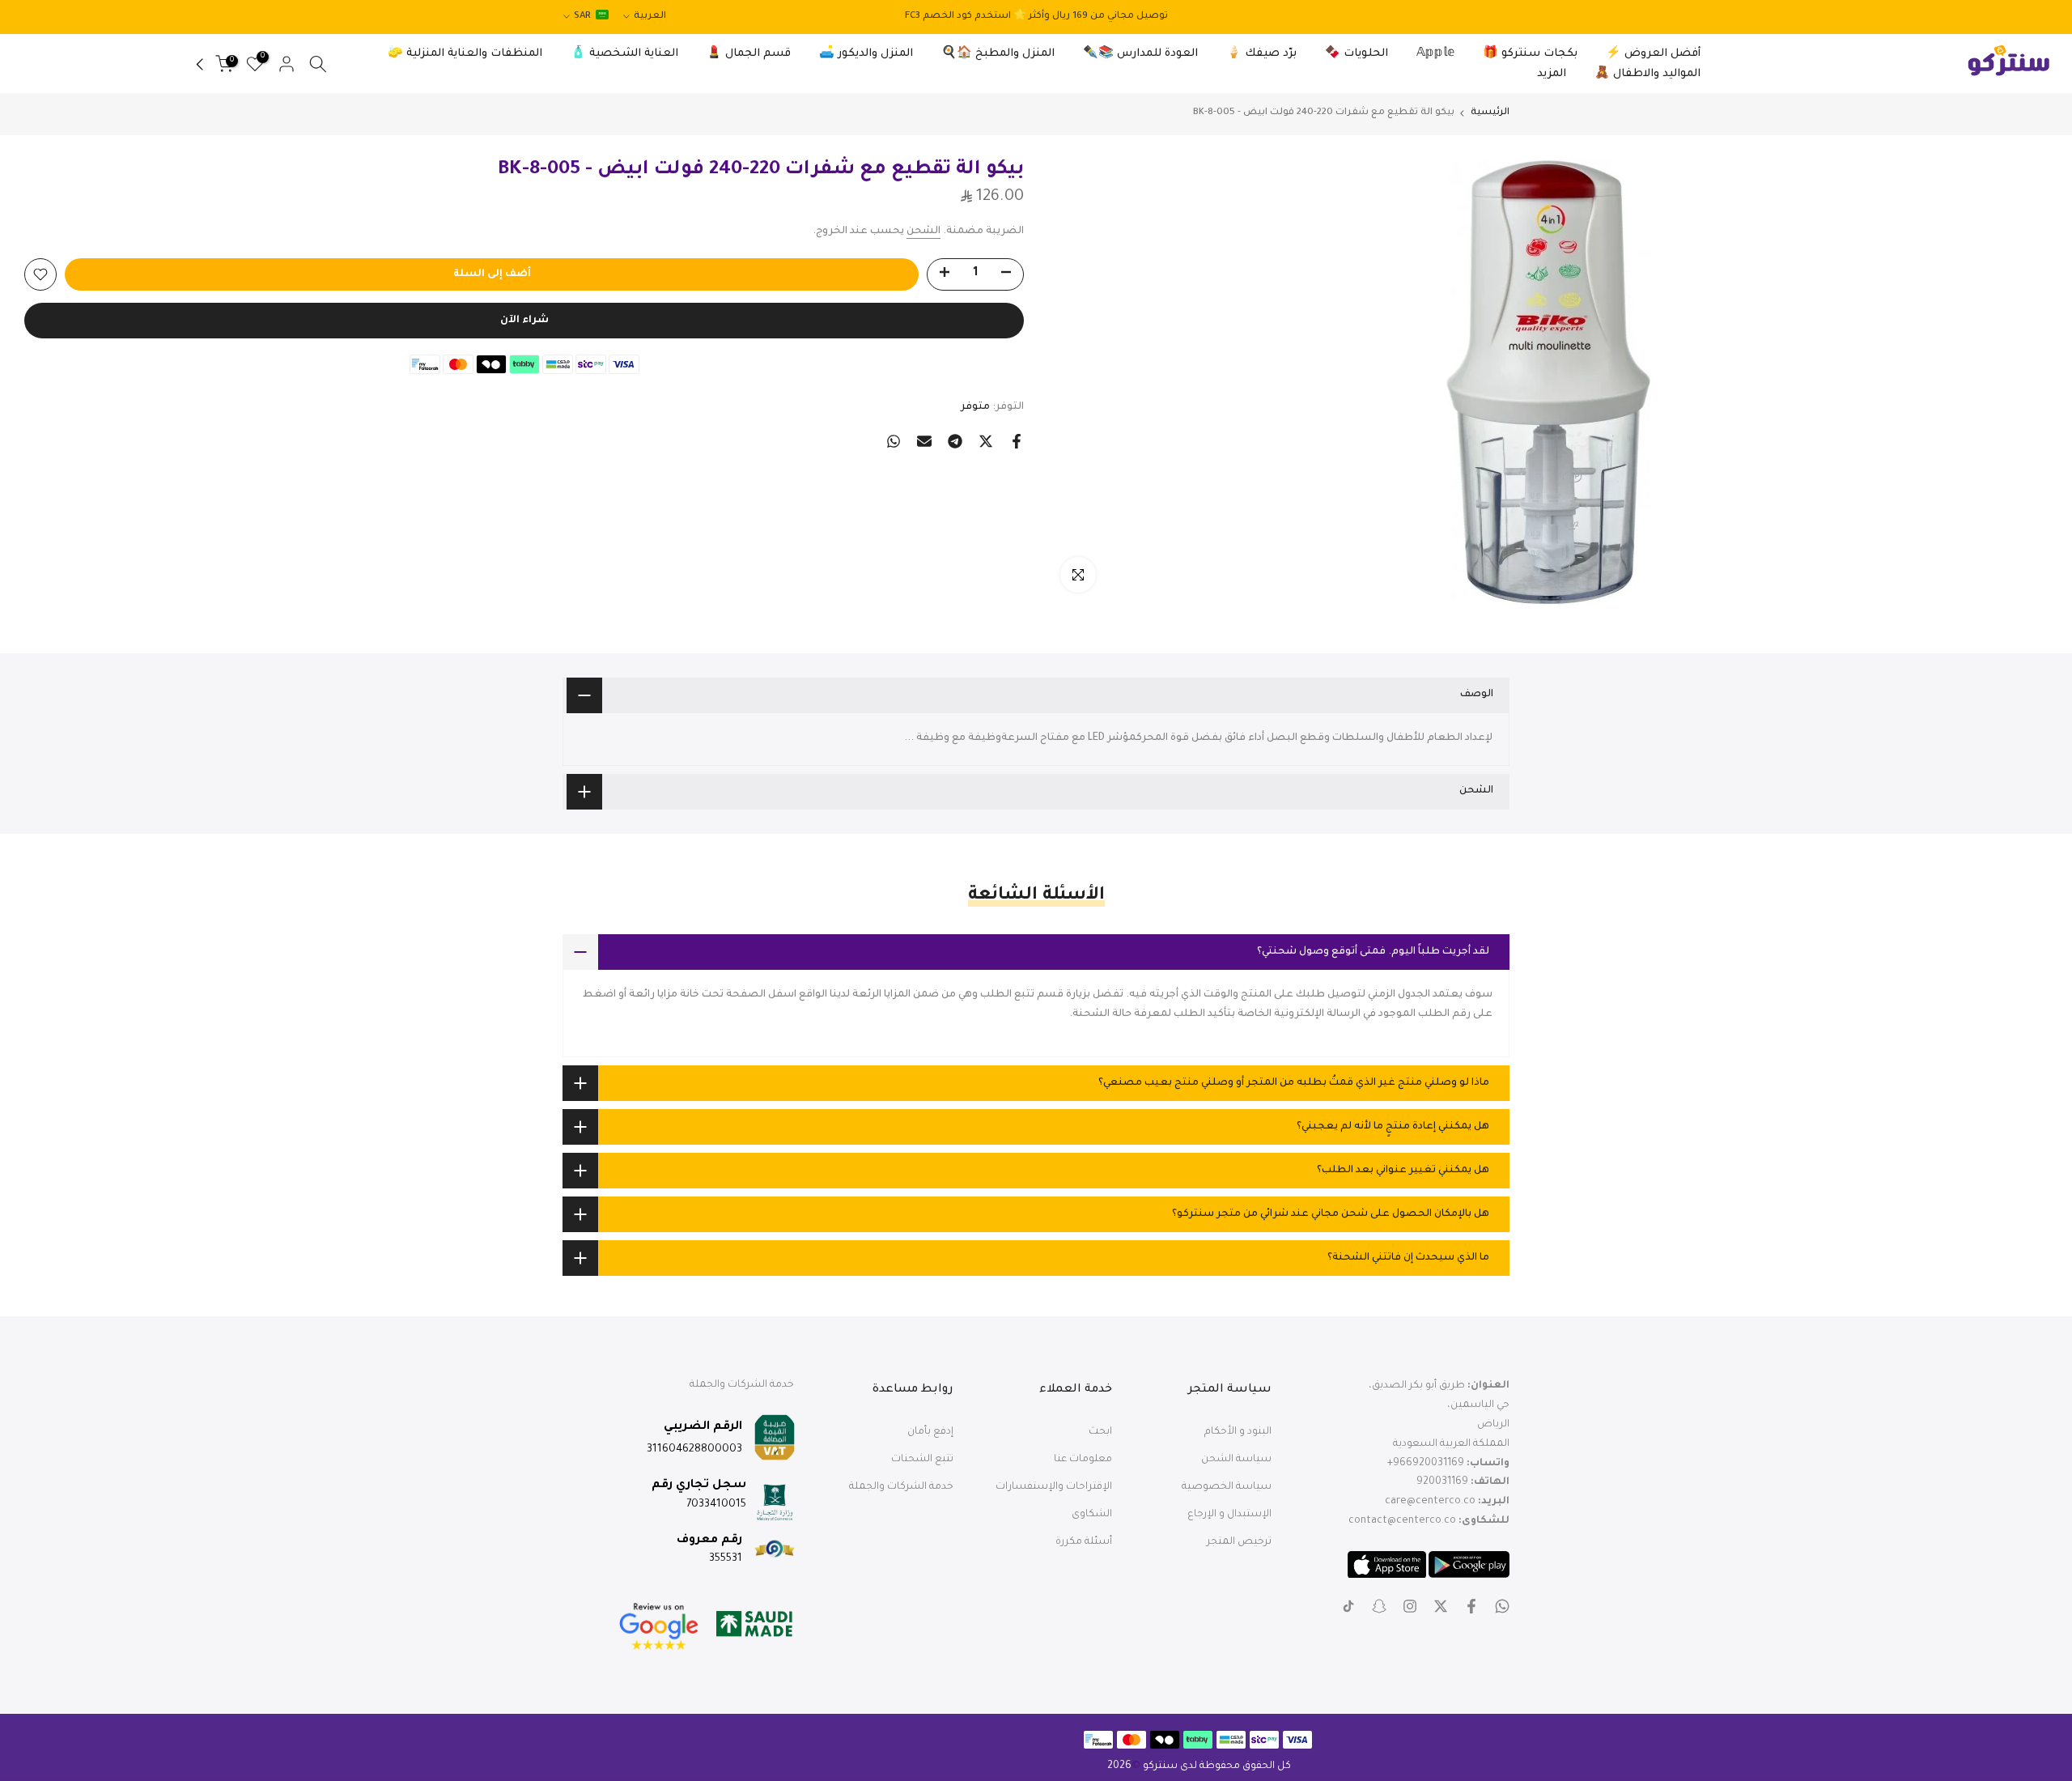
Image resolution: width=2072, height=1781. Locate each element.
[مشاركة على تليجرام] (955, 441)
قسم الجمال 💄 (749, 54)
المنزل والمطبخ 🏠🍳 (998, 54)
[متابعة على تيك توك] (1348, 1606)
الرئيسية (1490, 113)
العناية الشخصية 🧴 (624, 54)
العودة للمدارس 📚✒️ (1140, 54)
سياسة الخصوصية (1227, 1487)
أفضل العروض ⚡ (1653, 54)
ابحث (1100, 1432)
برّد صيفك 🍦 (1261, 54)
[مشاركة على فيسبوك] (1017, 441)
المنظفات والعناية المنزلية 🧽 (465, 54)
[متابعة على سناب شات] (1379, 1606)
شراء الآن (524, 321)
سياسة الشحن (1236, 1460)
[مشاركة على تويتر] (986, 441)
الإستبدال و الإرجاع (1229, 1515)
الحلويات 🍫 (1357, 54)
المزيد (1552, 74)
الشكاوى (1092, 1515)
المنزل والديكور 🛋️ (866, 54)
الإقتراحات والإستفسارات (1054, 1487)
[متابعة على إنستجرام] (1410, 1606)
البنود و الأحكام (1238, 1432)
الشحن (923, 232)
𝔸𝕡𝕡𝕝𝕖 (1435, 54)
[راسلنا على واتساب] (1502, 1606)
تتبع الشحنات (922, 1460)
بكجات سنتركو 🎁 (1530, 54)
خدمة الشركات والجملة (901, 1487)
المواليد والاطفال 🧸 (1647, 74)
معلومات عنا (1083, 1460)
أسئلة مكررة (1084, 1542)
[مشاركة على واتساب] (894, 441)
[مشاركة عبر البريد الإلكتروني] (924, 441)
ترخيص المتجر (1239, 1542)
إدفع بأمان (930, 1432)
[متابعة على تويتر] (1441, 1606)
